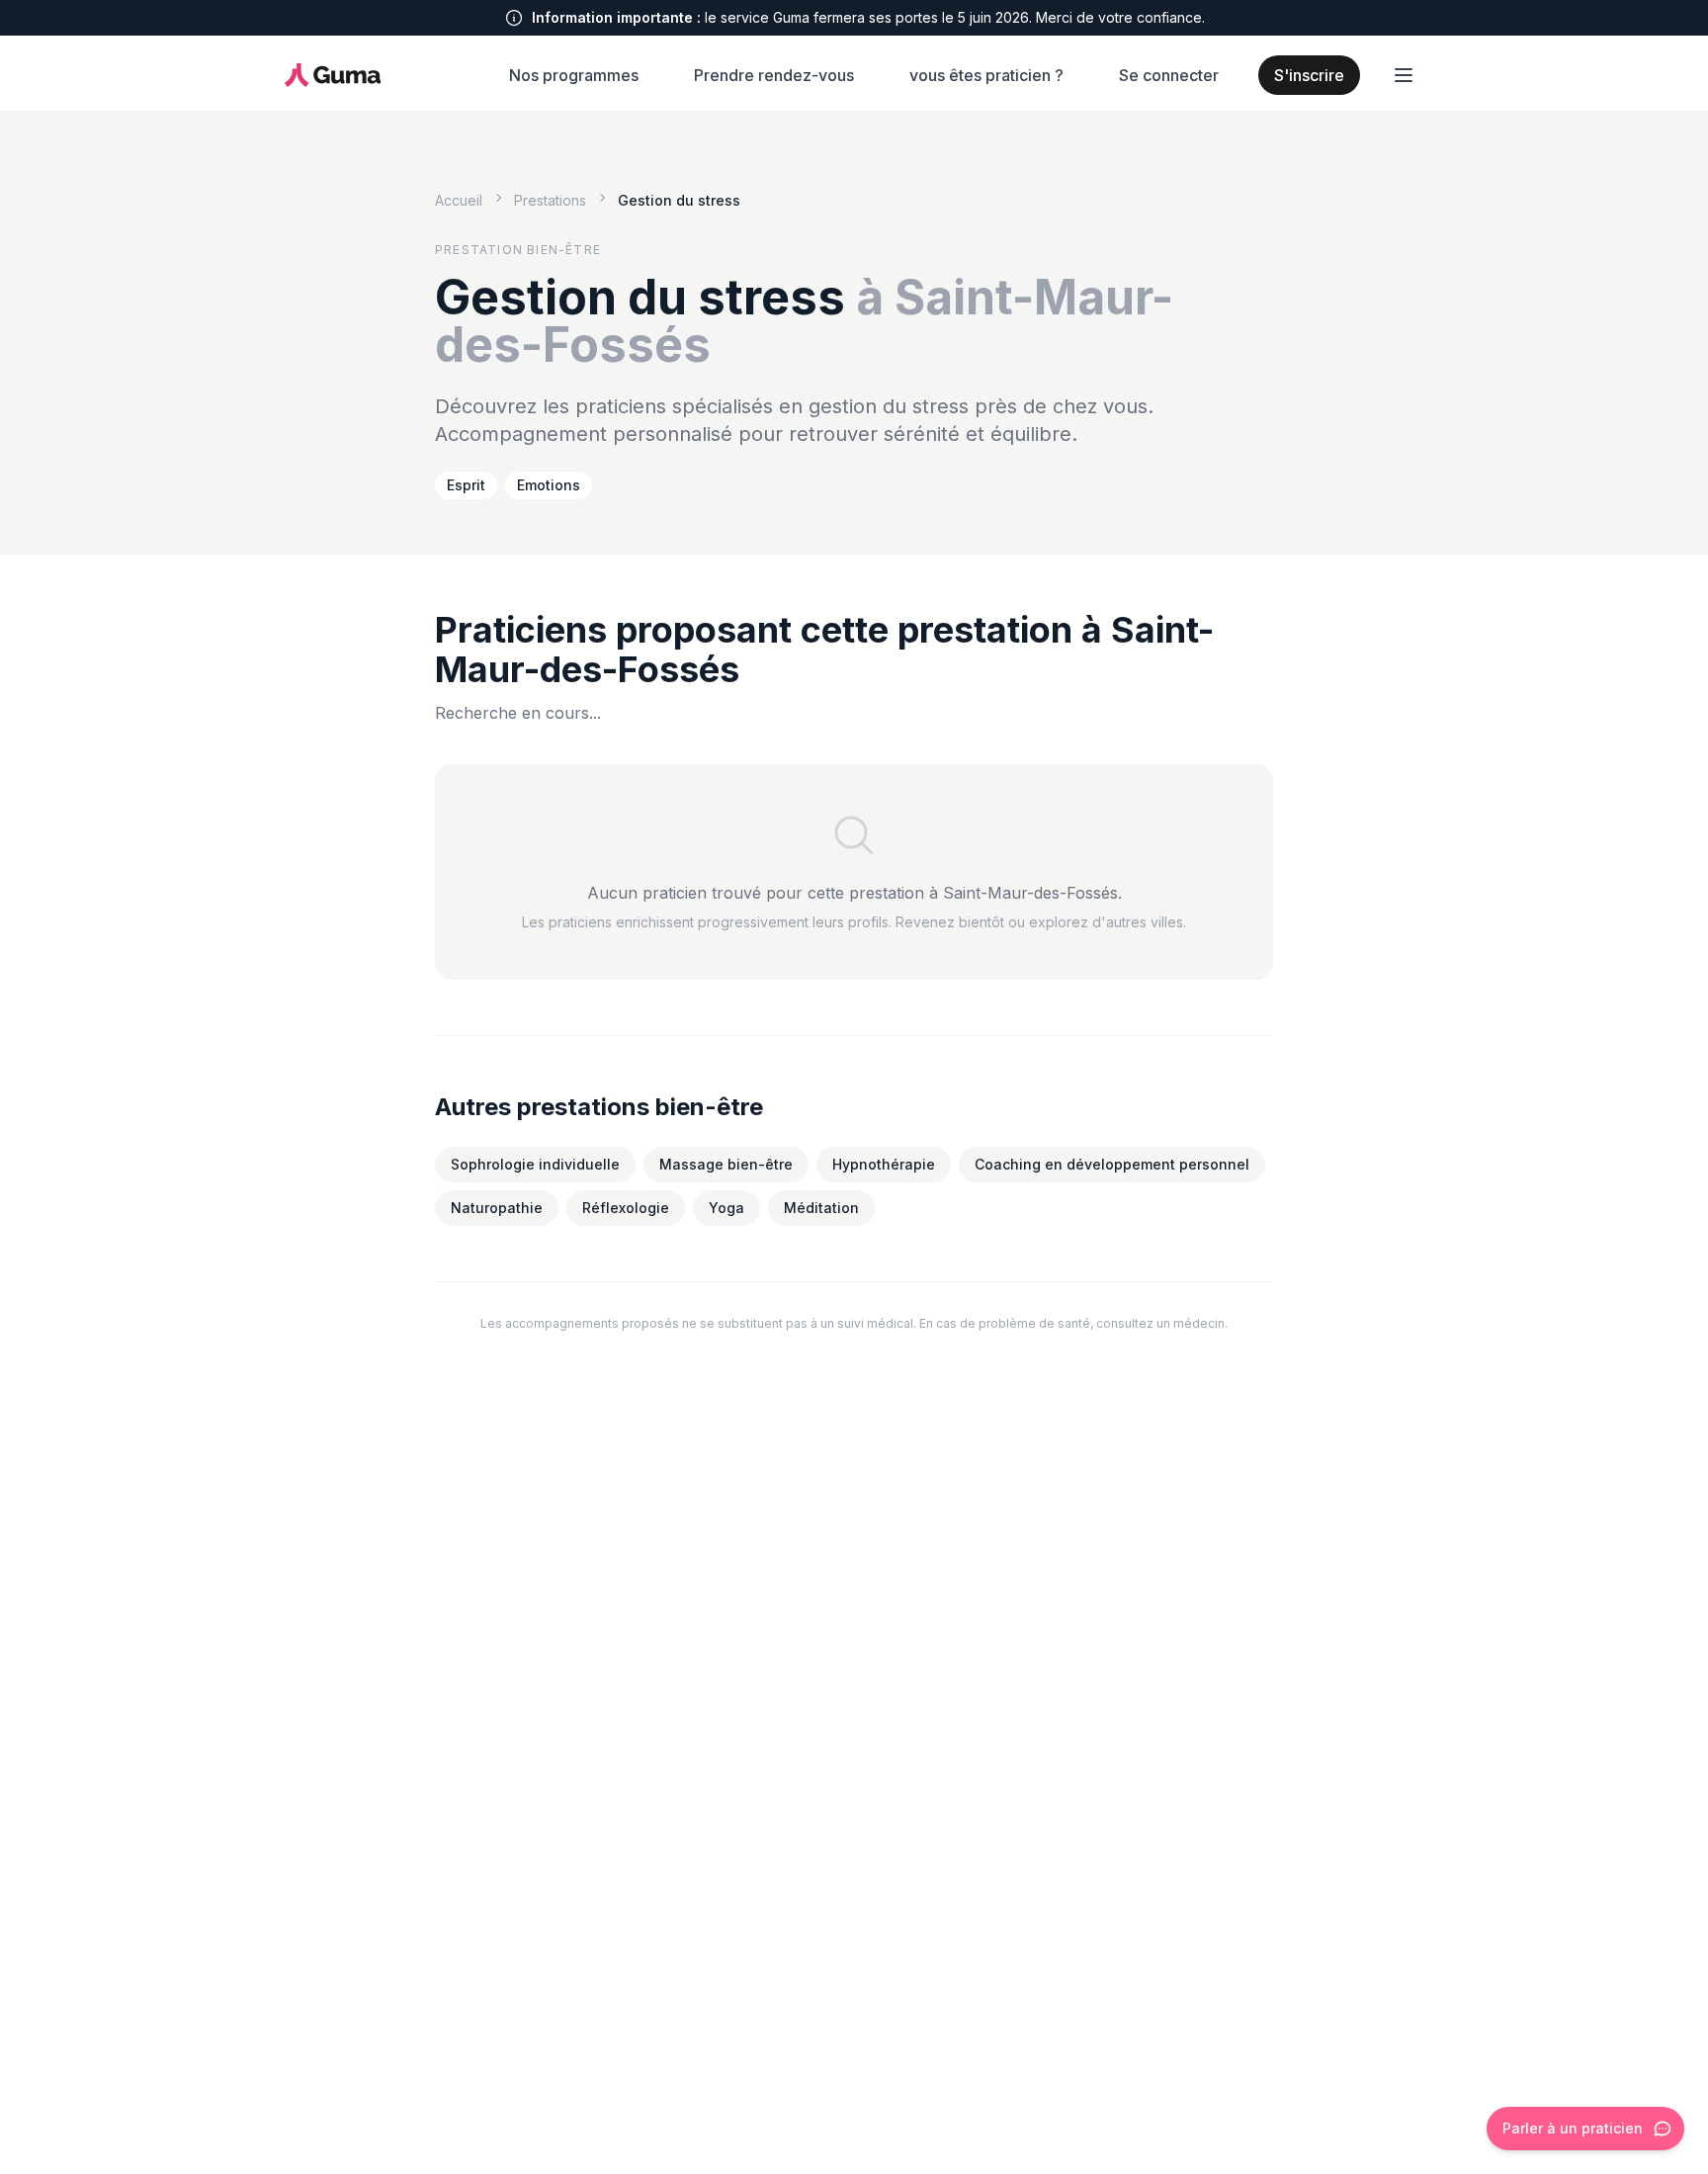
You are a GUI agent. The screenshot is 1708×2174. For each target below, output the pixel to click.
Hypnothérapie (884, 1164)
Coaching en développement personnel (1112, 1164)
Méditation (821, 1208)
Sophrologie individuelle (535, 1164)
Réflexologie (626, 1208)
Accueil (459, 200)
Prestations (550, 200)
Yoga (726, 1208)
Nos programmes (574, 75)
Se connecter (1169, 75)
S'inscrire (1309, 75)
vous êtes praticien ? (986, 75)
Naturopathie (497, 1208)
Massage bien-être (726, 1164)
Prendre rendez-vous (774, 75)
